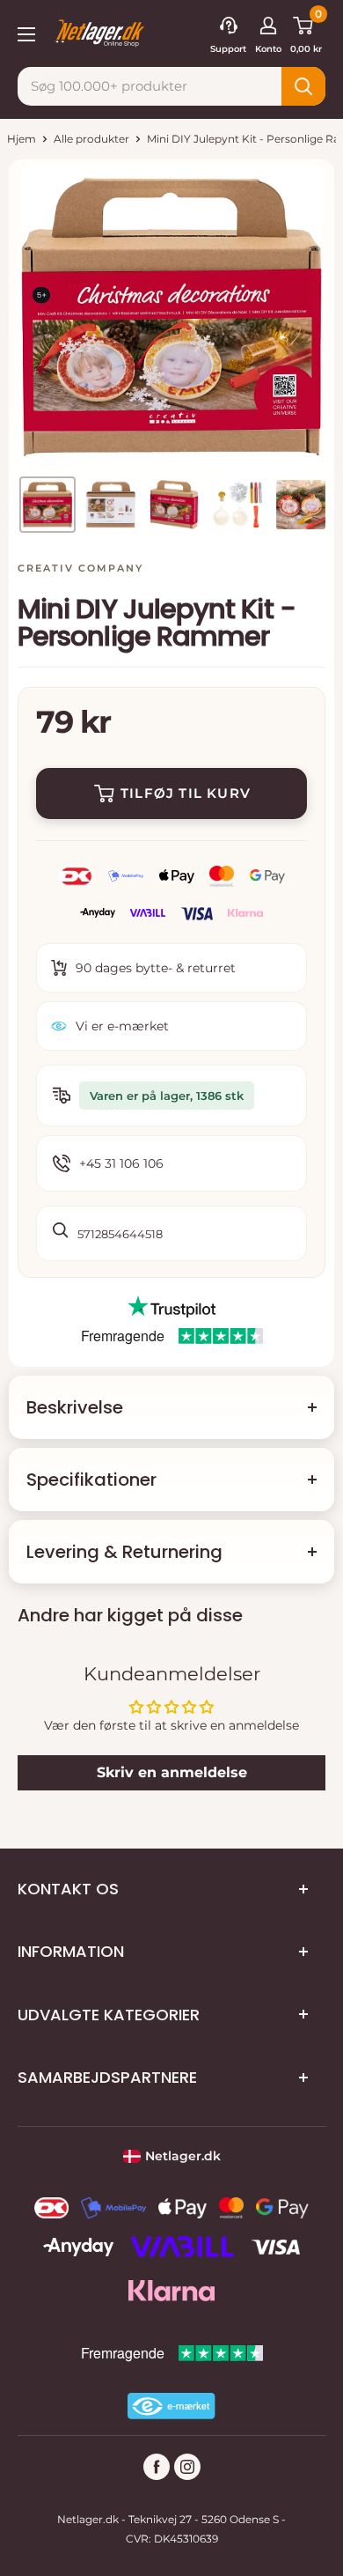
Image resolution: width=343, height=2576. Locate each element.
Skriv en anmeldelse (172, 1772)
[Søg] (303, 86)
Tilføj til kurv (186, 793)
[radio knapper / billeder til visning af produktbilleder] (47, 505)
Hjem (22, 139)
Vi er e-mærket (122, 1026)
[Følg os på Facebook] (157, 2467)
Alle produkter (91, 139)
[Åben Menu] (26, 33)
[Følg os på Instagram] (187, 2467)
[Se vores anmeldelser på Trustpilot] (171, 1307)
